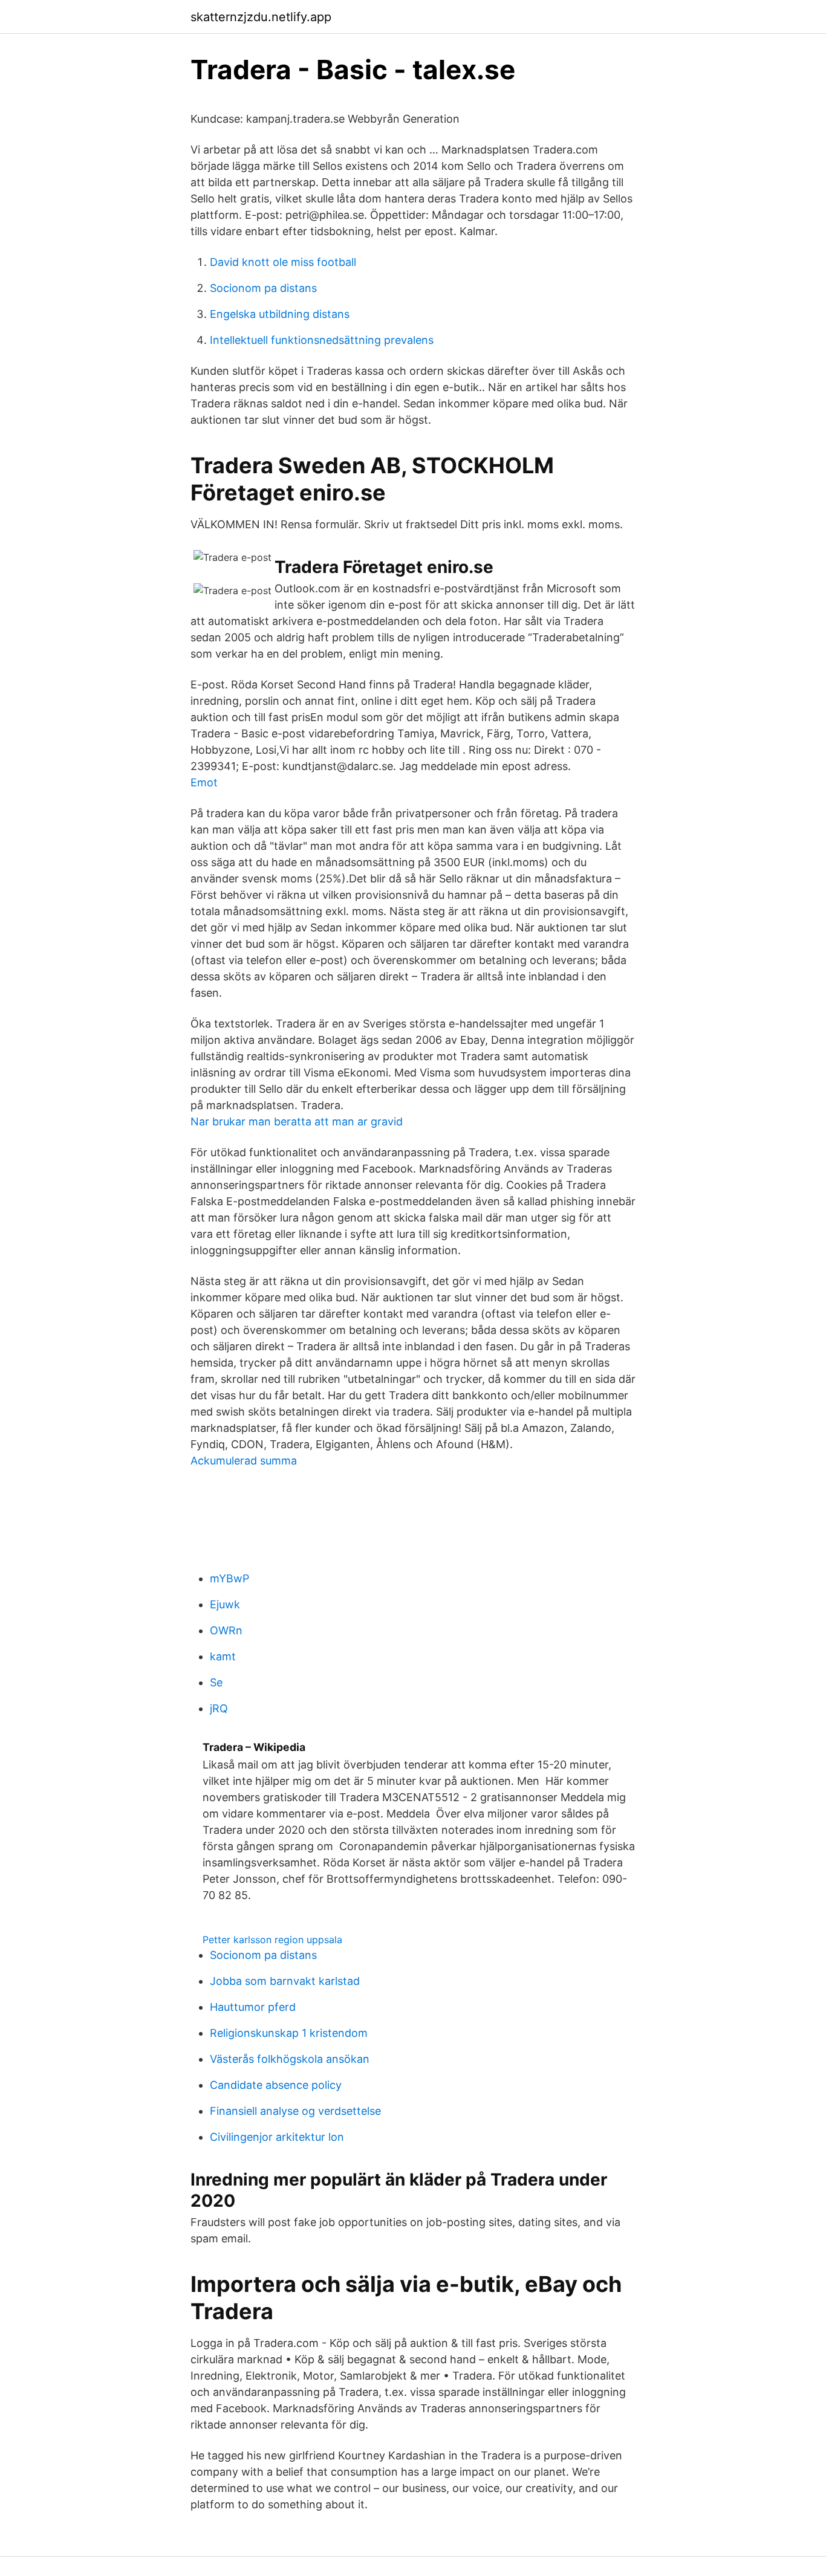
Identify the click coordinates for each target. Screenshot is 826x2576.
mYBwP (229, 1578)
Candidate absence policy (276, 2085)
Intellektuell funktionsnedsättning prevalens (322, 340)
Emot (204, 782)
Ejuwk (225, 1604)
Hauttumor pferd (253, 2007)
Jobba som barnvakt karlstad (285, 1981)
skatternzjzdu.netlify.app (261, 17)
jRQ (219, 1708)
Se (216, 1682)
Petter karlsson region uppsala (272, 1940)
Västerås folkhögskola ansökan (290, 2059)
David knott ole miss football (283, 262)
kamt (223, 1656)
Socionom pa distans (263, 288)
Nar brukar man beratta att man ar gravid (297, 1121)
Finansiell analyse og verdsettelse (295, 2111)
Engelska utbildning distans (280, 314)
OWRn (226, 1630)
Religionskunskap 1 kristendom (289, 2033)
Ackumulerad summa (244, 1461)
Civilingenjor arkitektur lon (277, 2137)
